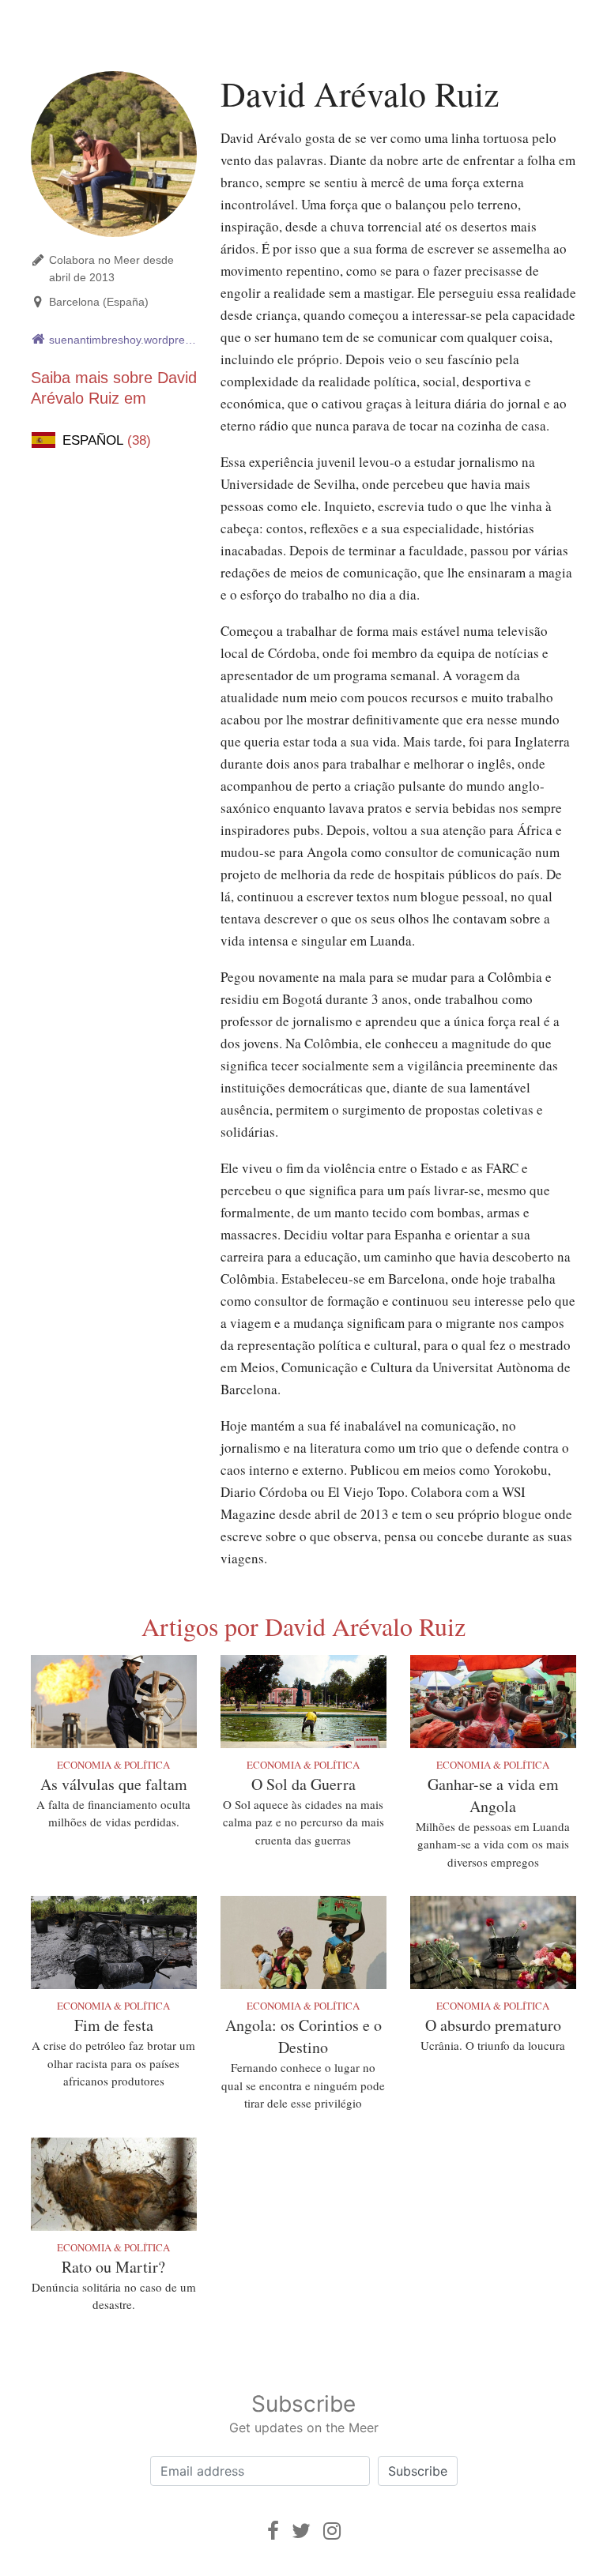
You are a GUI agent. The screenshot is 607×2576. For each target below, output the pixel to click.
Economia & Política (113, 1765)
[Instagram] (332, 2531)
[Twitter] (301, 2531)
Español (107, 440)
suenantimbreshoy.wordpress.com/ (123, 340)
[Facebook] (273, 2531)
